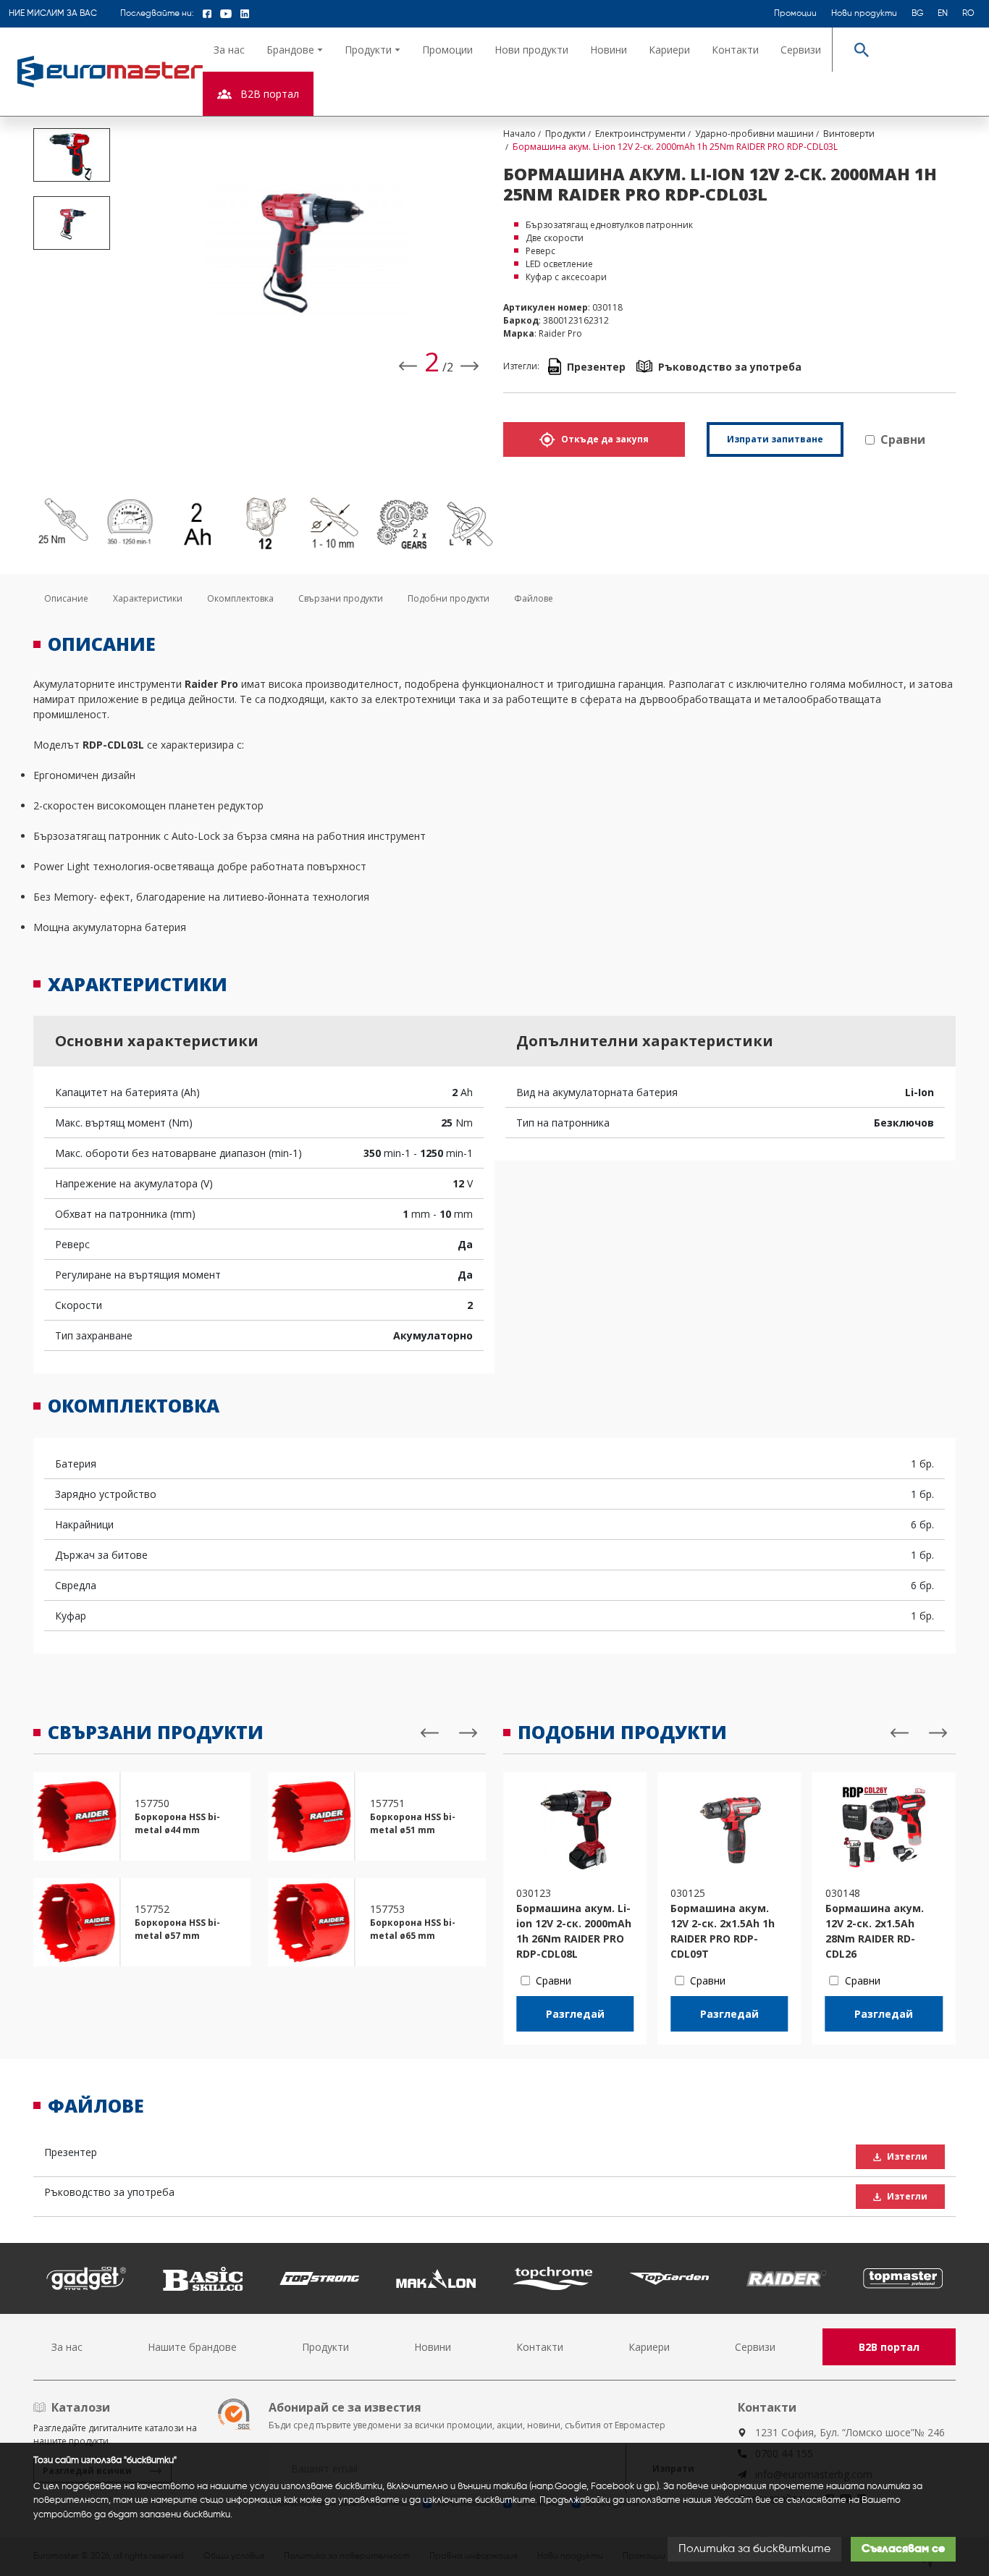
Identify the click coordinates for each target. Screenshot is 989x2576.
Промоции (795, 14)
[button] (295, 50)
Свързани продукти (341, 598)
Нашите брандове (192, 2347)
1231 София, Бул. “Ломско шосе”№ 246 (850, 2432)
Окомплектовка (240, 598)
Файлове (534, 598)
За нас (229, 50)
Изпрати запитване (775, 439)
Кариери (669, 50)
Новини (609, 50)
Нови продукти (864, 14)
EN (943, 14)
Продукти (325, 2347)
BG (917, 14)
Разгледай (575, 2014)
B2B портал (889, 2347)
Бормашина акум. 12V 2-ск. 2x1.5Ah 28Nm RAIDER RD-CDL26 (875, 1931)
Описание (66, 598)
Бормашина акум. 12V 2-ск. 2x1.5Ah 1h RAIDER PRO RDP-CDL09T (723, 1931)
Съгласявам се (903, 2549)
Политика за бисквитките (754, 2549)
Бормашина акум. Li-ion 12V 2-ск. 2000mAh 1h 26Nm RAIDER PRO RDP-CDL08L (574, 1931)
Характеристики (148, 598)
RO (968, 14)
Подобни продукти (449, 598)
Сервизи (801, 50)
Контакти (735, 50)
